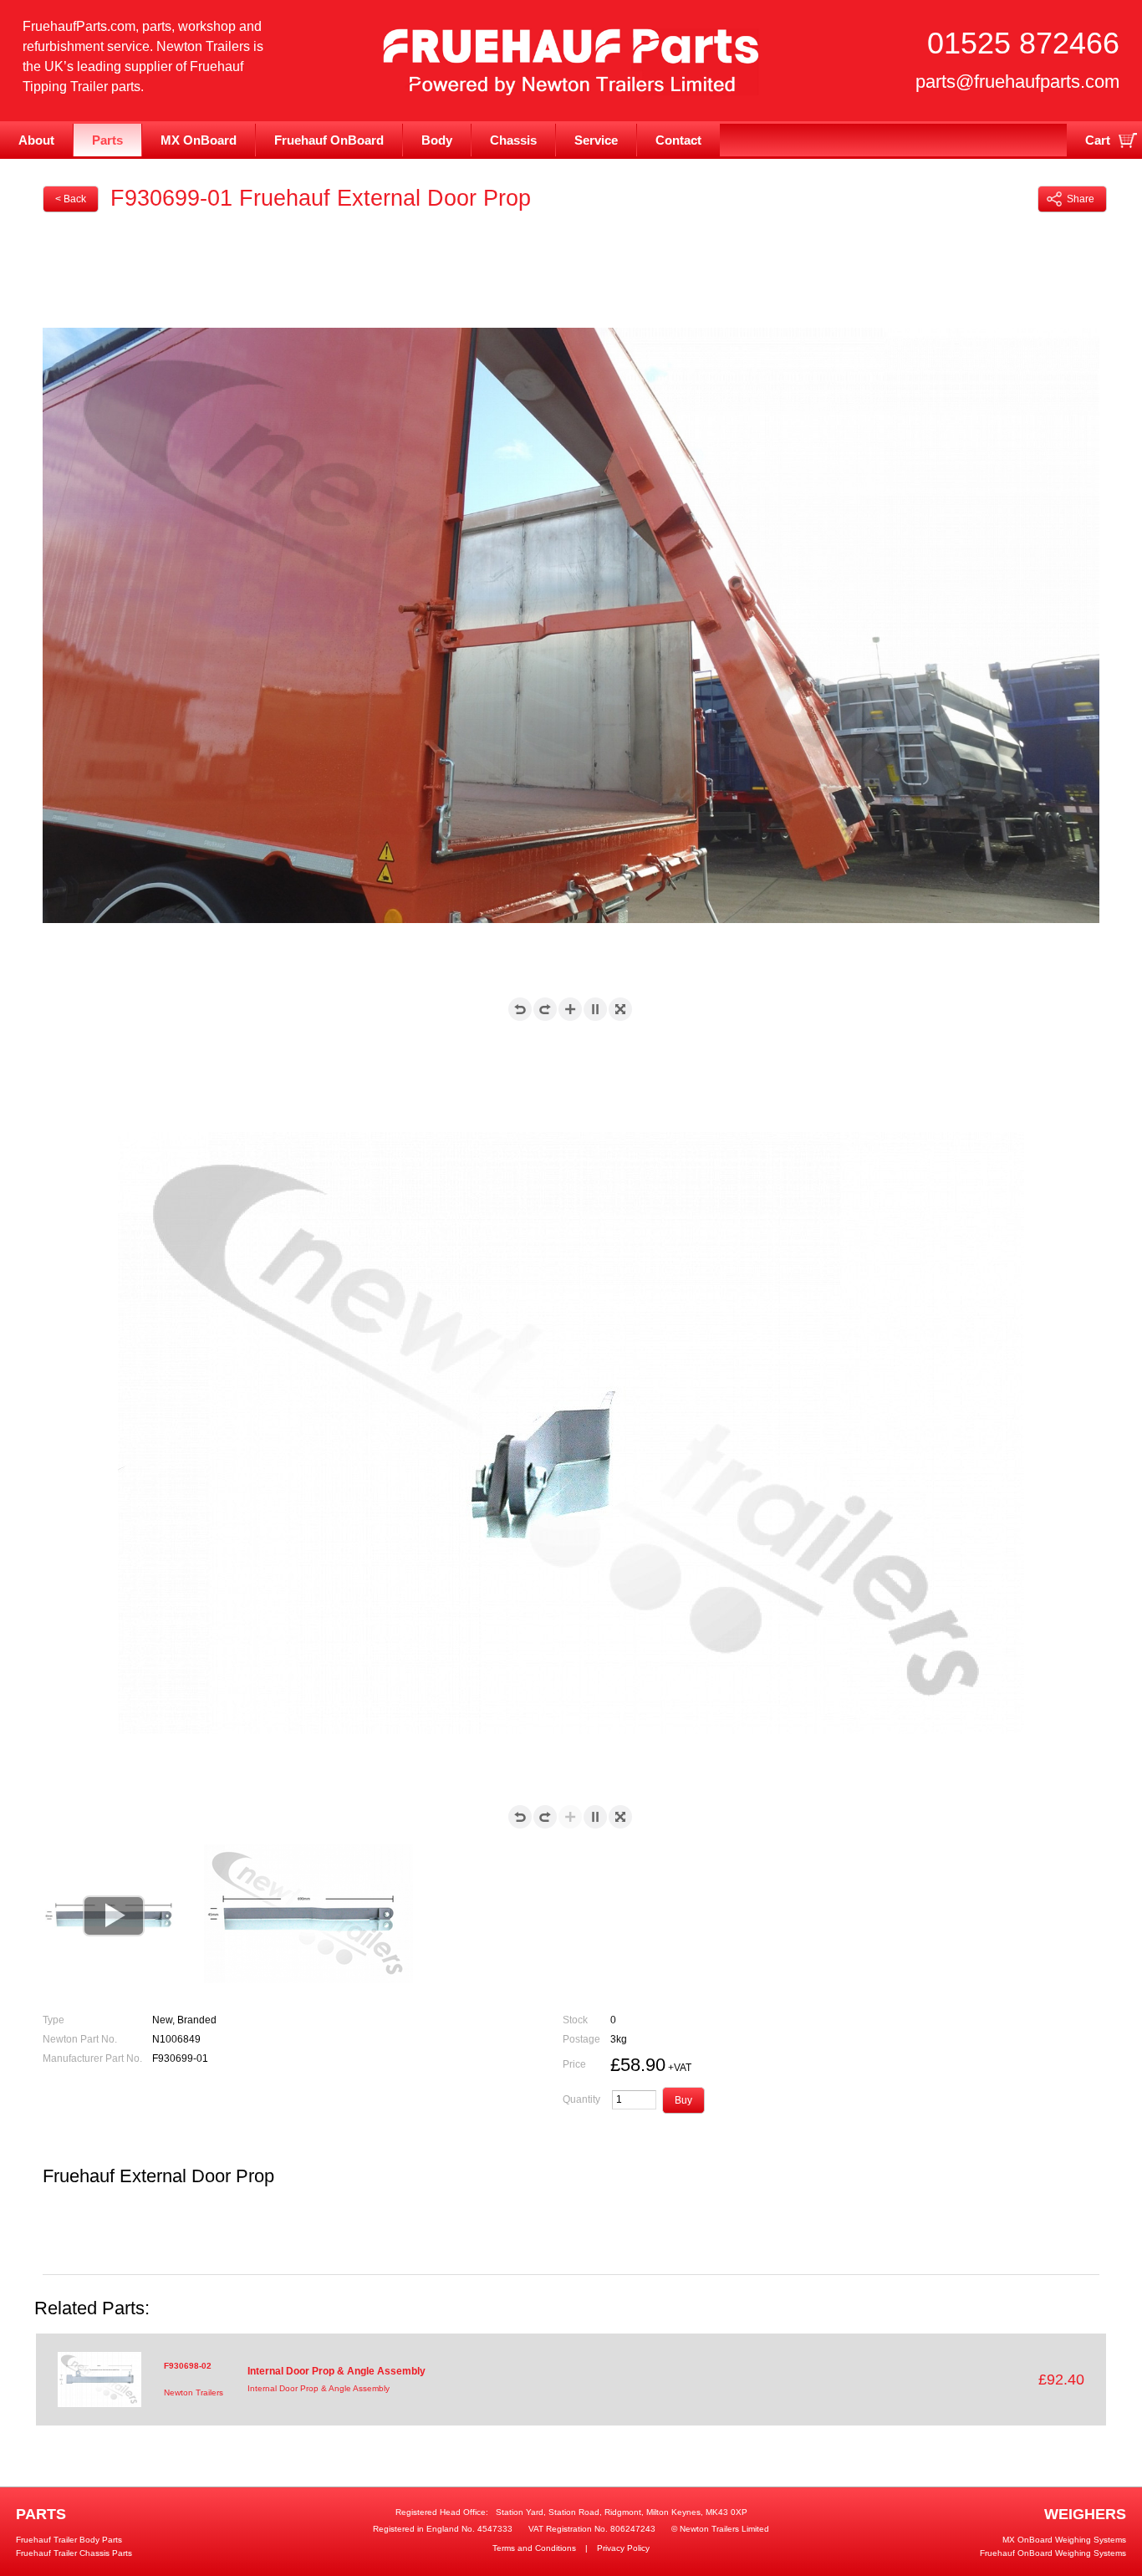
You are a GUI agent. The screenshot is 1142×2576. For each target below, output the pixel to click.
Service (596, 140)
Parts (107, 140)
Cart (1098, 140)
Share (1081, 199)
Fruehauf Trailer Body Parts (69, 2540)
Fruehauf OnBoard (329, 140)
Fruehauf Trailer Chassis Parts (74, 2553)
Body (437, 140)
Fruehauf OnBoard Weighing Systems (1053, 2553)
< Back (71, 199)
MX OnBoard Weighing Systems (1064, 2540)
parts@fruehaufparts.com (1017, 82)
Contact (678, 140)
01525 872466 (1023, 43)
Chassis (513, 140)
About (36, 140)
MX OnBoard (199, 140)
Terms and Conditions (534, 2548)
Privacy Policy (623, 2548)
